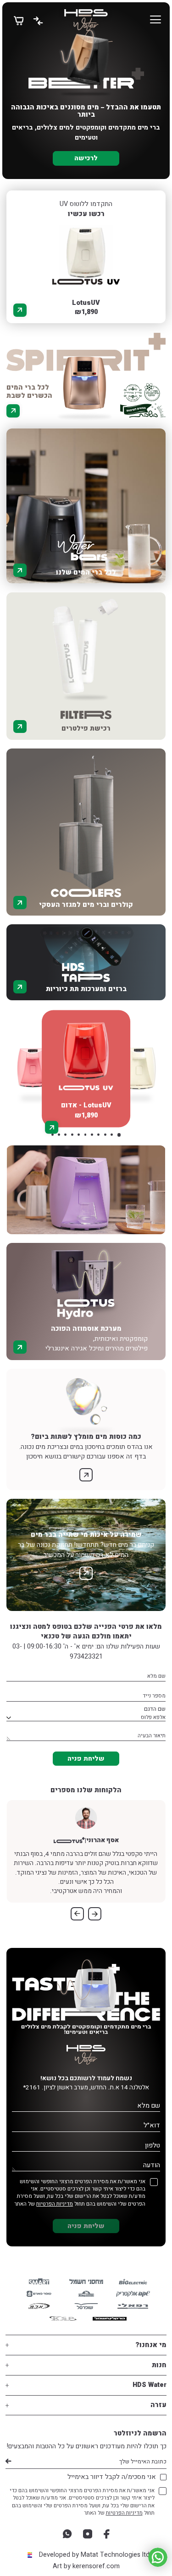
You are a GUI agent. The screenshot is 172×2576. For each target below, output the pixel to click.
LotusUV (86, 303)
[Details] (20, 310)
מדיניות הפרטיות (55, 2204)
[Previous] (95, 1914)
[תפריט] (155, 20)
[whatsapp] (67, 2534)
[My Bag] (19, 20)
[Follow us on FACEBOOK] (106, 2534)
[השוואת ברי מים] (38, 20)
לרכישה (86, 158)
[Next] (77, 1914)
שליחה (8, 2462)
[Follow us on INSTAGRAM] (88, 2534)
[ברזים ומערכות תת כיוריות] (86, 953)
